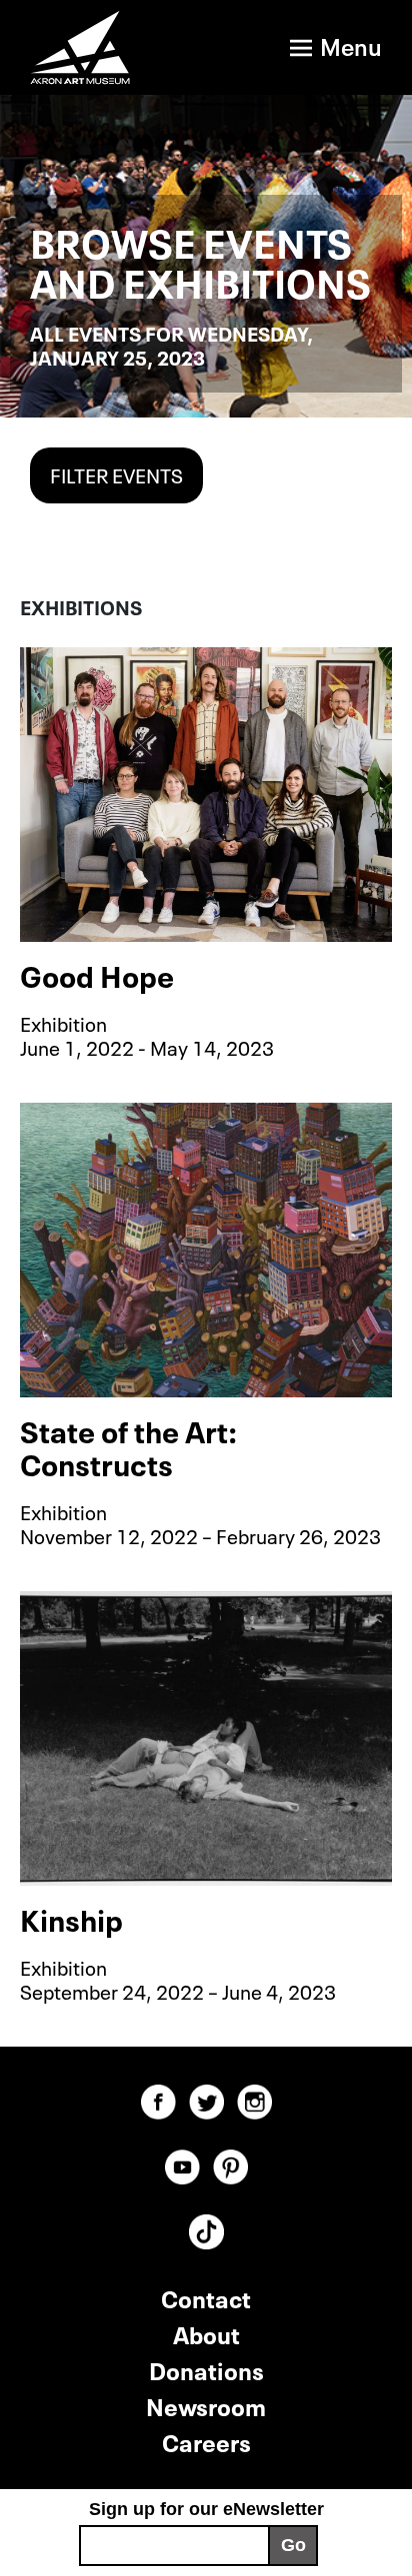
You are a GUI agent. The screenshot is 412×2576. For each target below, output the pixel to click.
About (206, 2333)
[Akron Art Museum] (91, 47)
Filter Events (116, 473)
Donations (206, 2369)
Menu (351, 44)
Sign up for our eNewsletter (206, 2509)
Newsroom (206, 2405)
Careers (206, 2441)
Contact (206, 2297)
